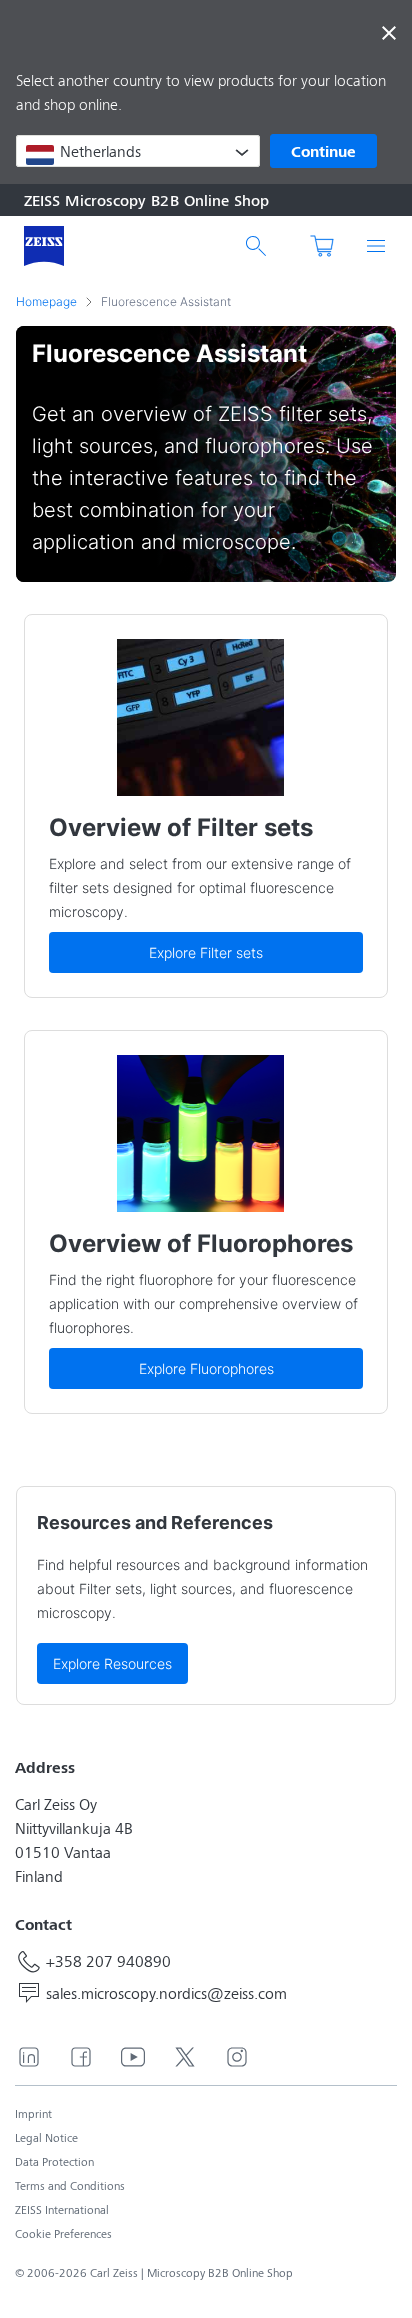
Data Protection (54, 2161)
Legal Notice (46, 2137)
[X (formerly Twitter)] (185, 2057)
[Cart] (320, 246)
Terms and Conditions (70, 2185)
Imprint (33, 2113)
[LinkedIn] (29, 2057)
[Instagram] (237, 2057)
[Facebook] (81, 2057)
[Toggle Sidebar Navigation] (376, 246)
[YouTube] (133, 2057)
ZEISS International (62, 2209)
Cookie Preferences (63, 2233)
